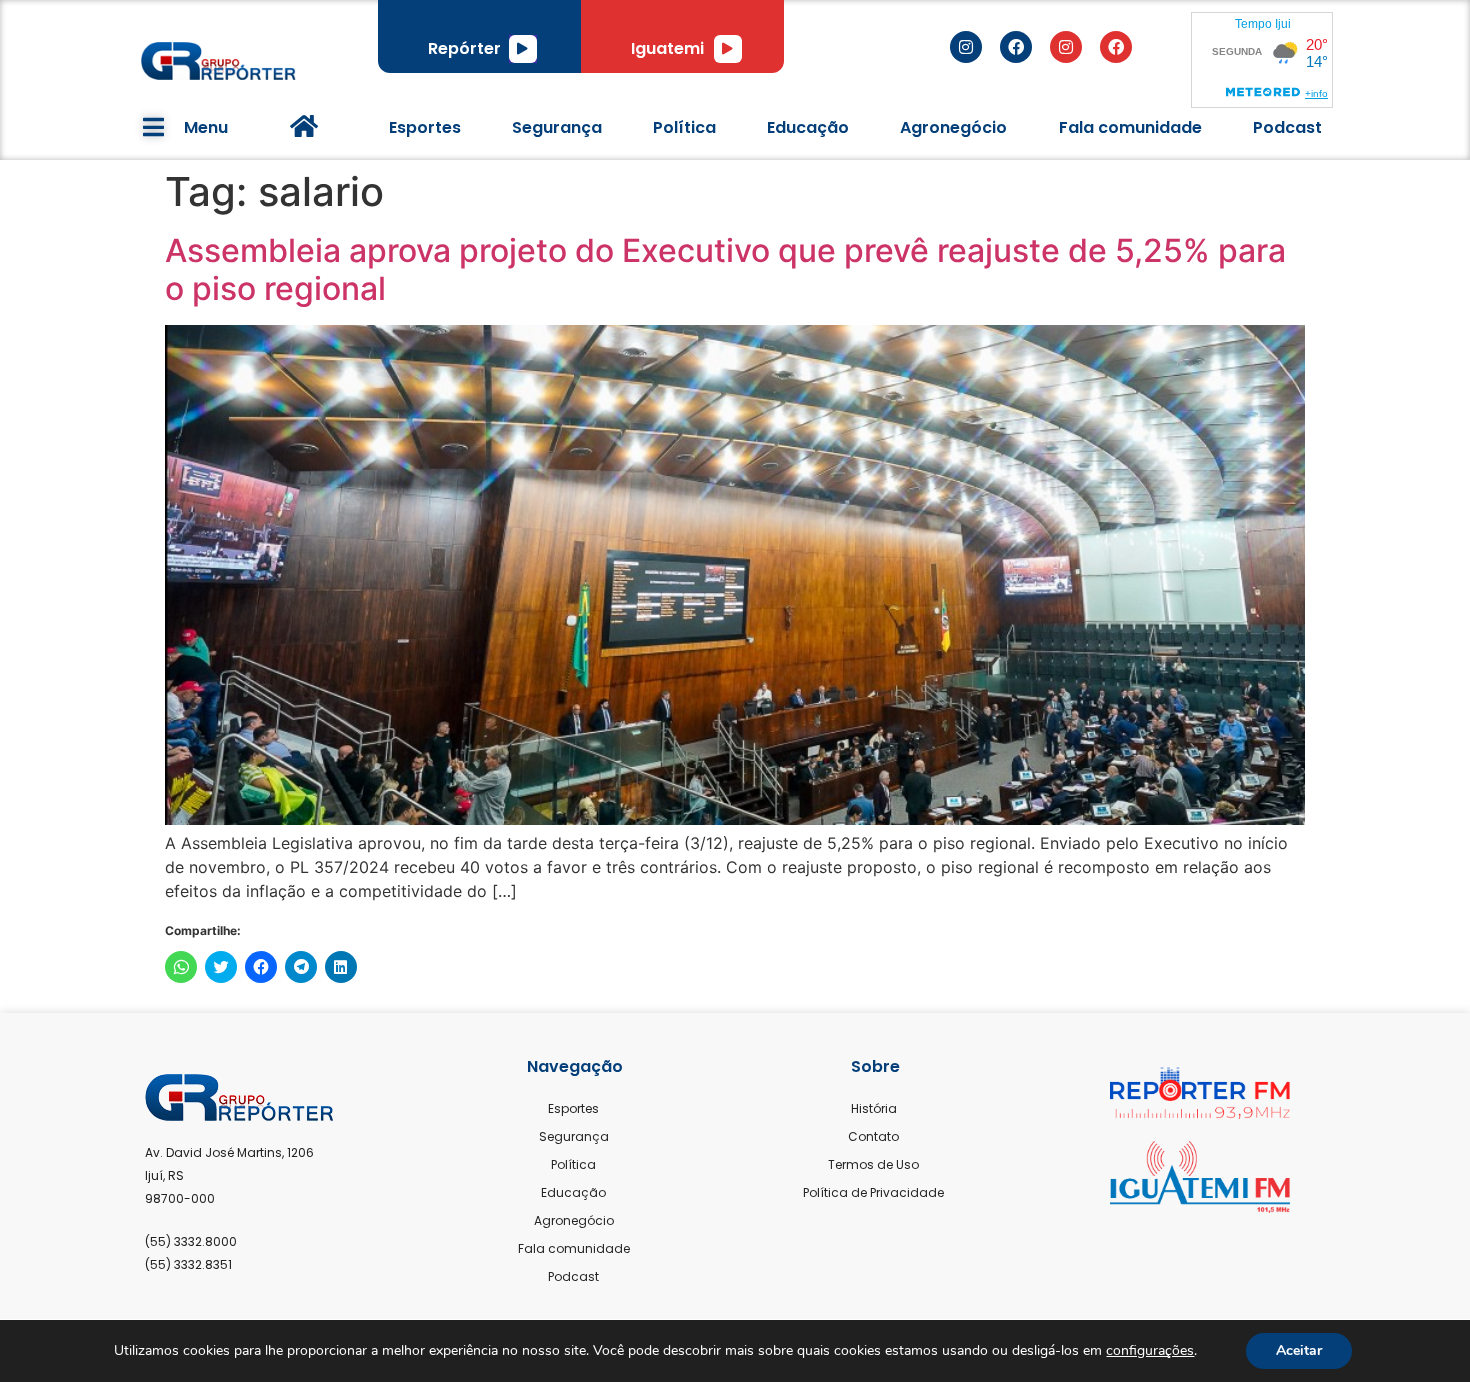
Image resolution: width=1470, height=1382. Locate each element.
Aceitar (1299, 1350)
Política (684, 127)
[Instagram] (966, 47)
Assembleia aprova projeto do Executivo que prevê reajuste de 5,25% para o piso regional (725, 269)
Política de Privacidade (873, 1192)
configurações (1150, 1351)
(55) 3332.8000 (191, 1241)
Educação (808, 127)
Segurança (557, 127)
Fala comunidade (1130, 127)
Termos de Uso (873, 1164)
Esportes (425, 127)
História (874, 1108)
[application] (523, 49)
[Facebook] (1016, 47)
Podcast (1287, 127)
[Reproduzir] (523, 49)
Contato (873, 1136)
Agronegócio (953, 127)
